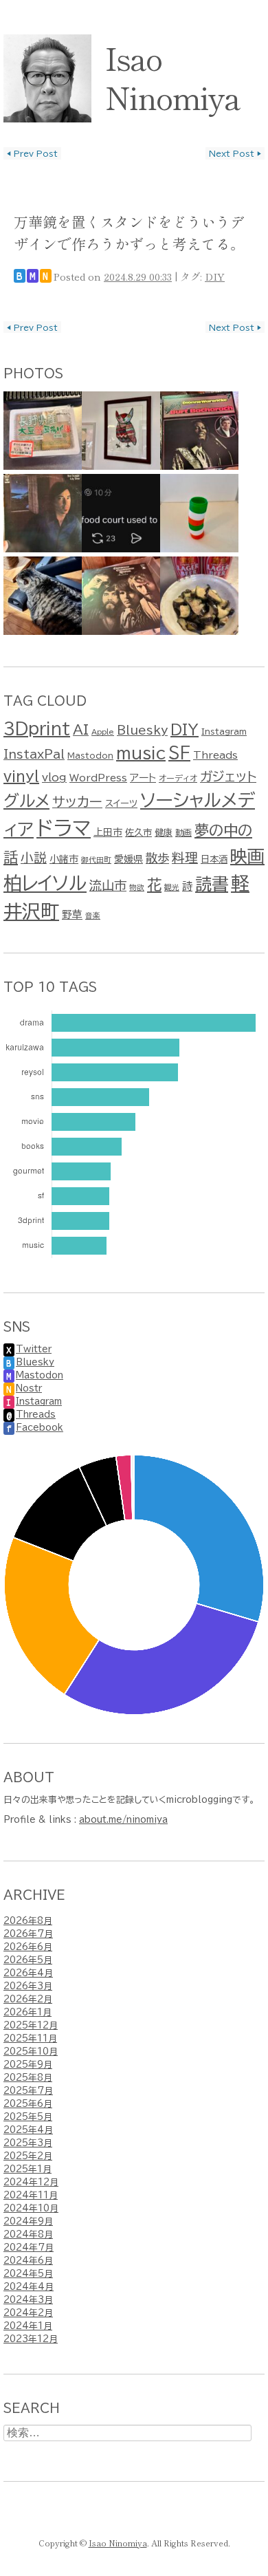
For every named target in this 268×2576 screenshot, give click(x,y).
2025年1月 (27, 2169)
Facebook (40, 1428)
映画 (247, 856)
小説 (34, 857)
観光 (172, 887)
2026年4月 (28, 1973)
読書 (212, 884)
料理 (185, 857)
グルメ (26, 801)
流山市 (108, 885)
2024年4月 (29, 2287)
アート (143, 778)
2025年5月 (28, 2117)
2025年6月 (28, 2104)
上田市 (108, 832)
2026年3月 (28, 1986)
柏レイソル (45, 883)
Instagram (224, 731)
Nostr (29, 1388)
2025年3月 (28, 2143)
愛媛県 (129, 859)
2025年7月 (28, 2091)
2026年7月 (28, 1934)
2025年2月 (28, 2156)
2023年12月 (31, 2339)
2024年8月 (28, 2234)
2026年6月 (28, 1947)
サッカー (77, 802)
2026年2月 (28, 1999)
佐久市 (138, 832)
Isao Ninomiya (172, 77)
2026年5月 (28, 1960)
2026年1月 (27, 2012)
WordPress (98, 778)
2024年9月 (28, 2221)
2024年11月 (31, 2195)
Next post (235, 153)
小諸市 (64, 859)
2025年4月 (28, 2130)
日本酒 (214, 859)
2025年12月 (31, 2025)
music (141, 753)
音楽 (93, 916)
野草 (72, 914)
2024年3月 (28, 2300)
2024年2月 (28, 2313)
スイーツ (121, 803)
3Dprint (37, 729)
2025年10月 (31, 2052)
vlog (54, 777)
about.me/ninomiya (123, 1820)
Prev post (32, 153)
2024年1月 (28, 2326)
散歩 (157, 858)
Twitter (34, 1349)
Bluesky (142, 730)
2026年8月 (28, 1921)
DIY (215, 276)
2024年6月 (28, 2261)
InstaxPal (34, 754)
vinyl (21, 776)
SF (179, 753)
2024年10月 (31, 2208)
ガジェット (228, 776)
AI (81, 729)
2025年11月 (30, 2038)
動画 (183, 832)
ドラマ (64, 828)
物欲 (137, 887)
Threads (215, 755)
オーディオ (178, 778)
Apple (103, 732)
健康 (164, 832)
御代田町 (96, 860)
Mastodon (90, 755)
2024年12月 (31, 2182)
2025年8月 (28, 2078)
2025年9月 (28, 2065)
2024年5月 (28, 2274)
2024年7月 (29, 2248)
